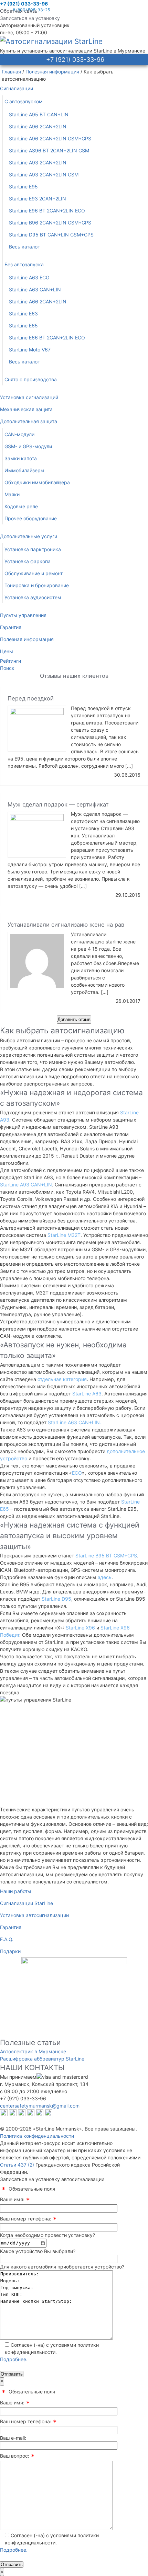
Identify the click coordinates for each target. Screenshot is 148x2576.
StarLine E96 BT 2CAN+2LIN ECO (47, 211)
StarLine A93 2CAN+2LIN (38, 163)
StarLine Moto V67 (30, 350)
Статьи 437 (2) (17, 2165)
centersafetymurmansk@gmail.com (40, 2106)
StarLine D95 (56, 1599)
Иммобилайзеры (24, 470)
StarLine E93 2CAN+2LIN (38, 199)
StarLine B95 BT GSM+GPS (106, 1556)
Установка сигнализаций (29, 397)
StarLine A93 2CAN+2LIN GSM (44, 175)
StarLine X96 (80, 1628)
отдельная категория (62, 1379)
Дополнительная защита (29, 421)
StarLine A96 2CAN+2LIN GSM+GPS (50, 138)
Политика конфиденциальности (37, 2136)
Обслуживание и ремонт (34, 573)
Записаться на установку (30, 18)
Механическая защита (26, 409)
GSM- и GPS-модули (28, 446)
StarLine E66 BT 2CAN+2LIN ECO (47, 338)
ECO (77, 1473)
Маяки (12, 494)
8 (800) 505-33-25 (31, 10)
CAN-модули (19, 434)
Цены (7, 651)
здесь (105, 1577)
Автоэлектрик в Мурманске (33, 2051)
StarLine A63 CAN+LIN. (75, 1422)
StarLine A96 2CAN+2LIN (38, 126)
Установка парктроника (33, 549)
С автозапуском (24, 101)
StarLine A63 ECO (29, 277)
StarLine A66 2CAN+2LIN (38, 301)
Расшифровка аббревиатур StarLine (42, 2059)
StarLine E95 (23, 187)
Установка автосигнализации (34, 1915)
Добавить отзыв (74, 1019)
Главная (11, 72)
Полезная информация (52, 72)
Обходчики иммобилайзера (37, 482)
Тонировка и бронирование (37, 585)
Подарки (10, 1951)
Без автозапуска (24, 264)
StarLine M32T (64, 1235)
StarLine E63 (23, 314)
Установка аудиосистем (33, 597)
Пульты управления (23, 615)
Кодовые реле (21, 506)
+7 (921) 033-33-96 (24, 4)
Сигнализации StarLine (27, 1903)
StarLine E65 (23, 326)
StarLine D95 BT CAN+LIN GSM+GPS (51, 235)
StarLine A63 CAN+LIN (35, 289)
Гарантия (11, 627)
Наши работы (16, 1891)
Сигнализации (17, 88)
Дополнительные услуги (29, 536)
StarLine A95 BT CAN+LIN (39, 114)
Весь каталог (24, 247)
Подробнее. (14, 2359)
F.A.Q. (7, 1939)
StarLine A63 (87, 1394)
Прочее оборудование (31, 518)
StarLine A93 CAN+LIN (26, 1185)
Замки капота (21, 458)
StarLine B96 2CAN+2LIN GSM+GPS (50, 223)
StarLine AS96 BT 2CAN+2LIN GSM (49, 150)
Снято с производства (31, 379)
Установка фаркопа (28, 561)
